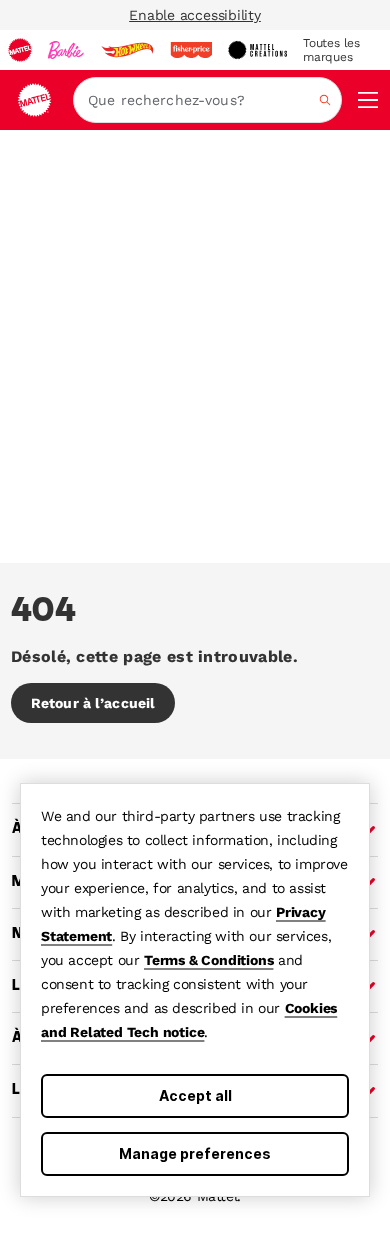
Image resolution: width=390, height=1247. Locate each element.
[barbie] (66, 50)
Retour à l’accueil (93, 703)
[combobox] (207, 100)
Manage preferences (195, 1153)
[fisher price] (191, 50)
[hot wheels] (127, 50)
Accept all (195, 1095)
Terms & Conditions (208, 960)
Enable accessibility (195, 15)
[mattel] (20, 50)
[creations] (257, 50)
